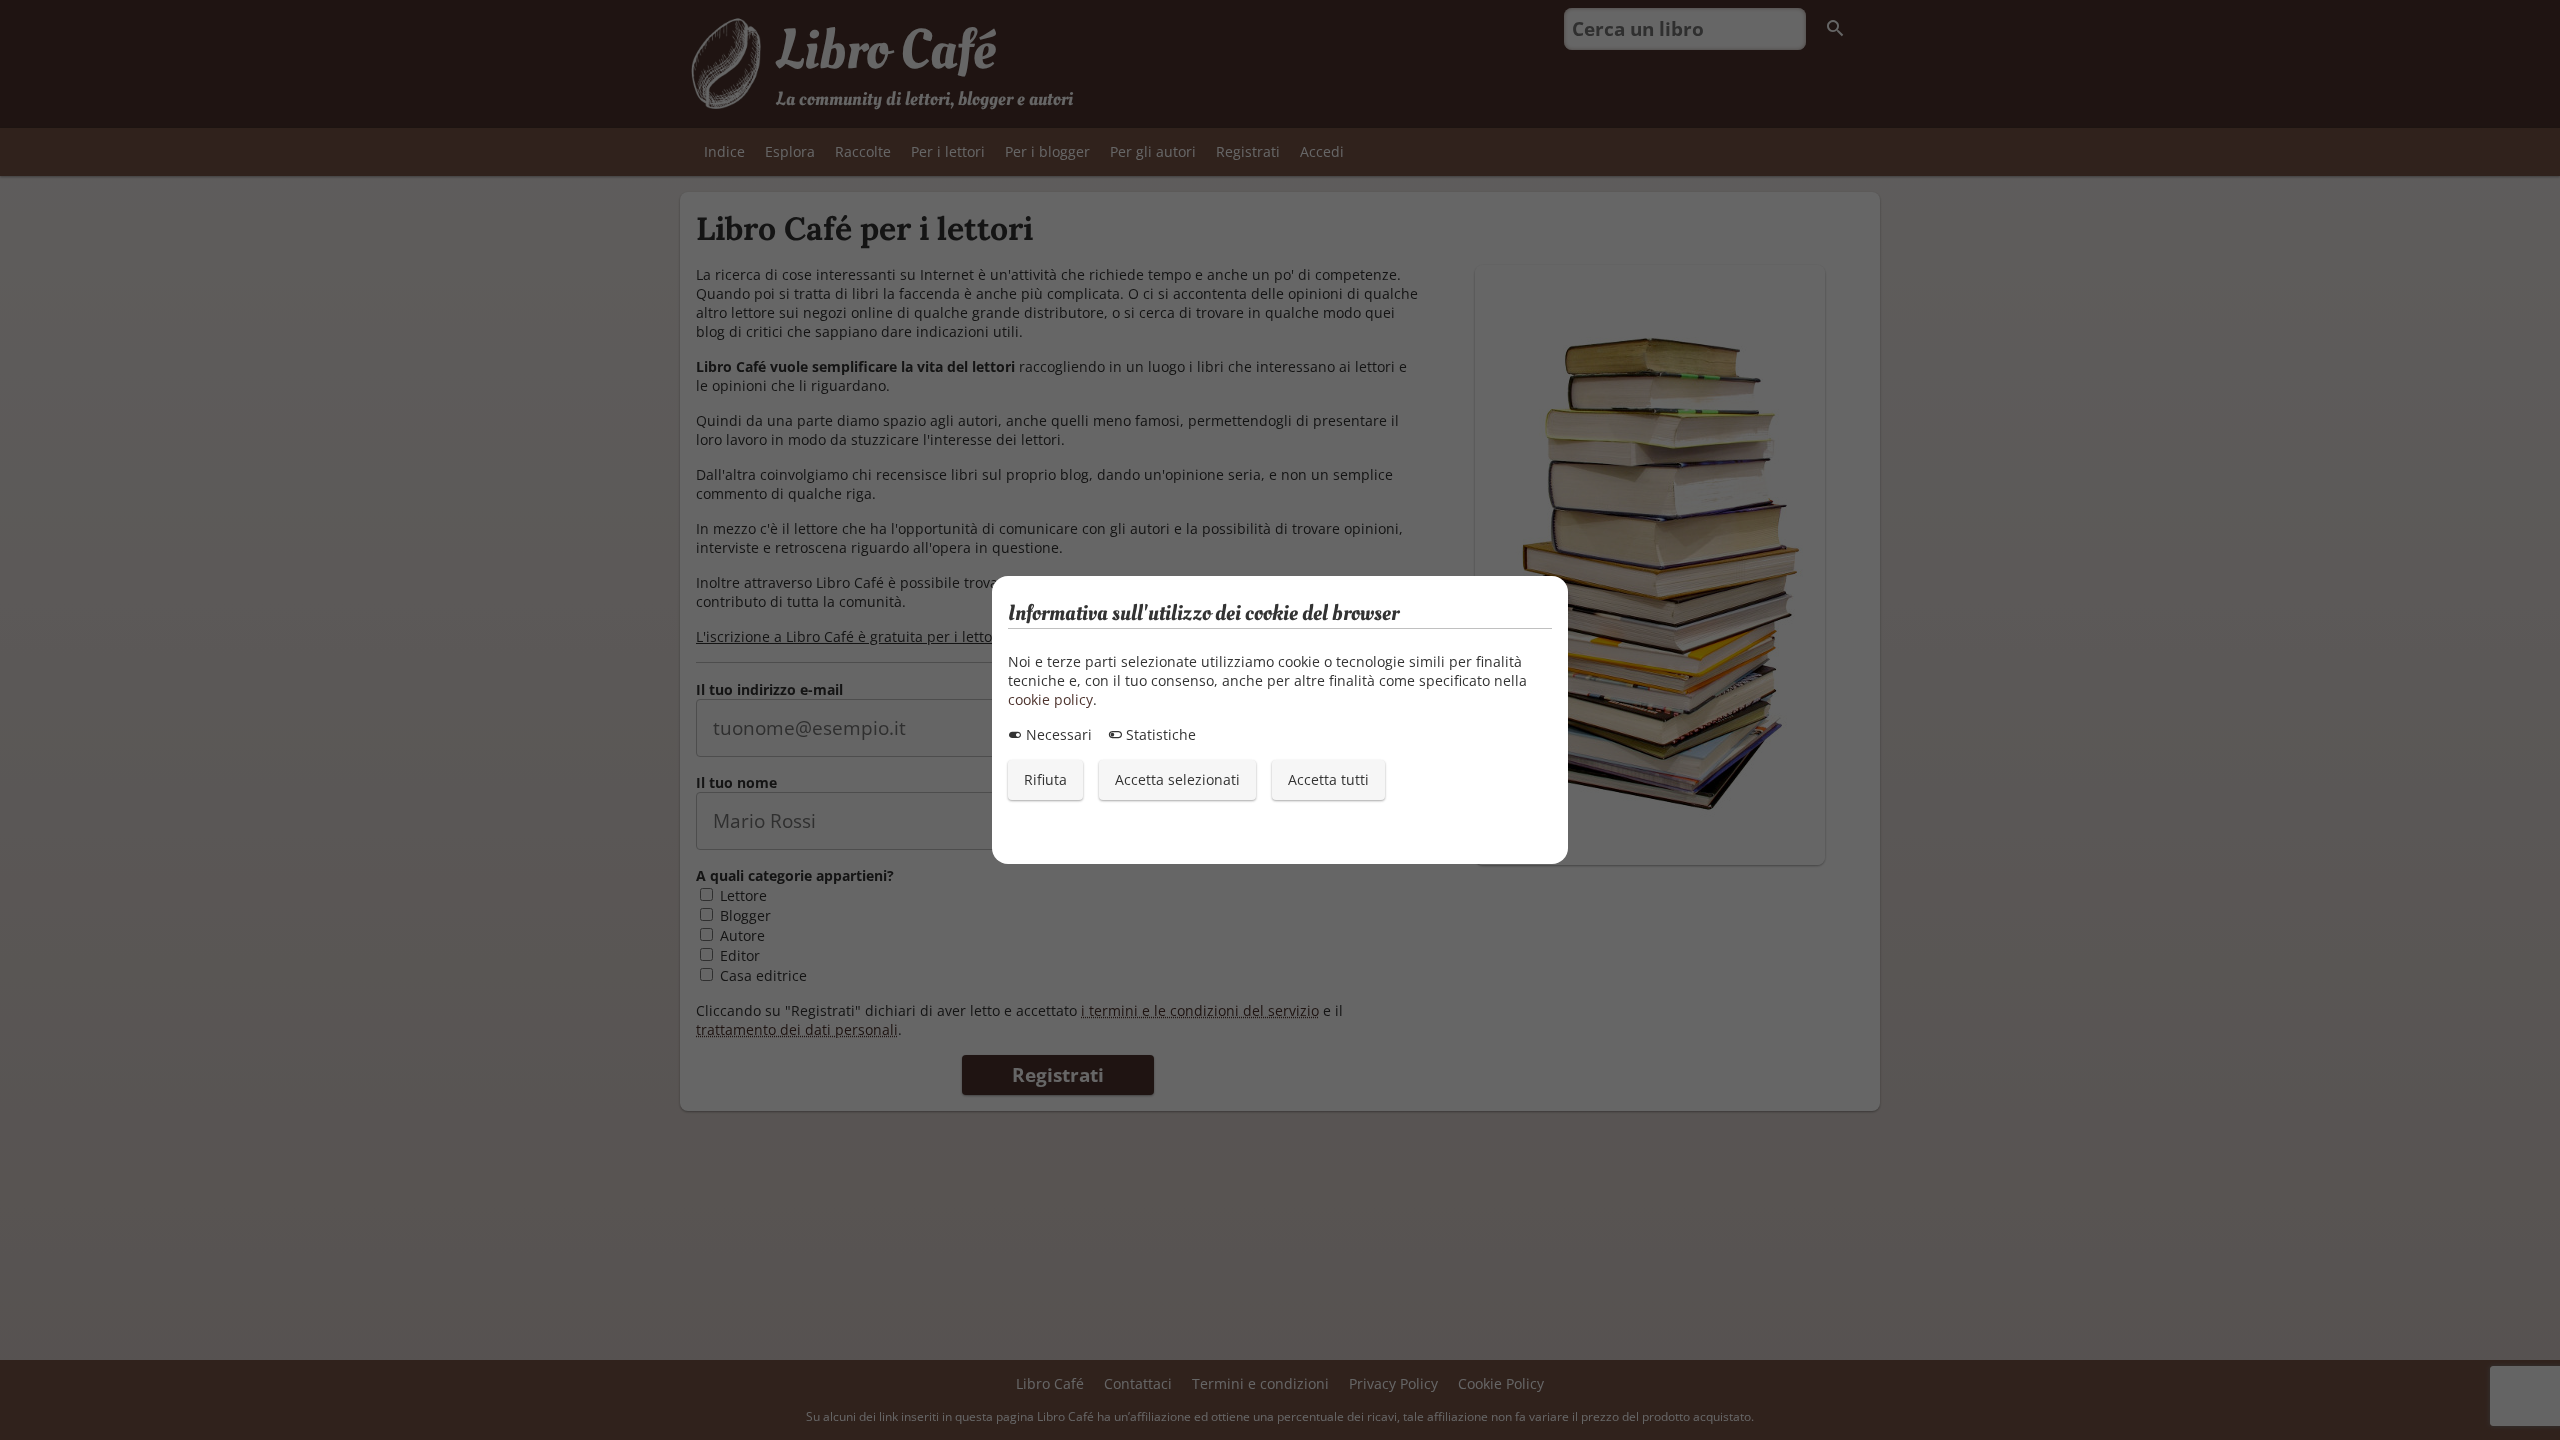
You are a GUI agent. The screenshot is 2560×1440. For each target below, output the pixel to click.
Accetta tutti (1328, 779)
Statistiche (1159, 734)
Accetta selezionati (1177, 779)
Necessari (1057, 734)
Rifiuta (1045, 779)
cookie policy (1050, 699)
